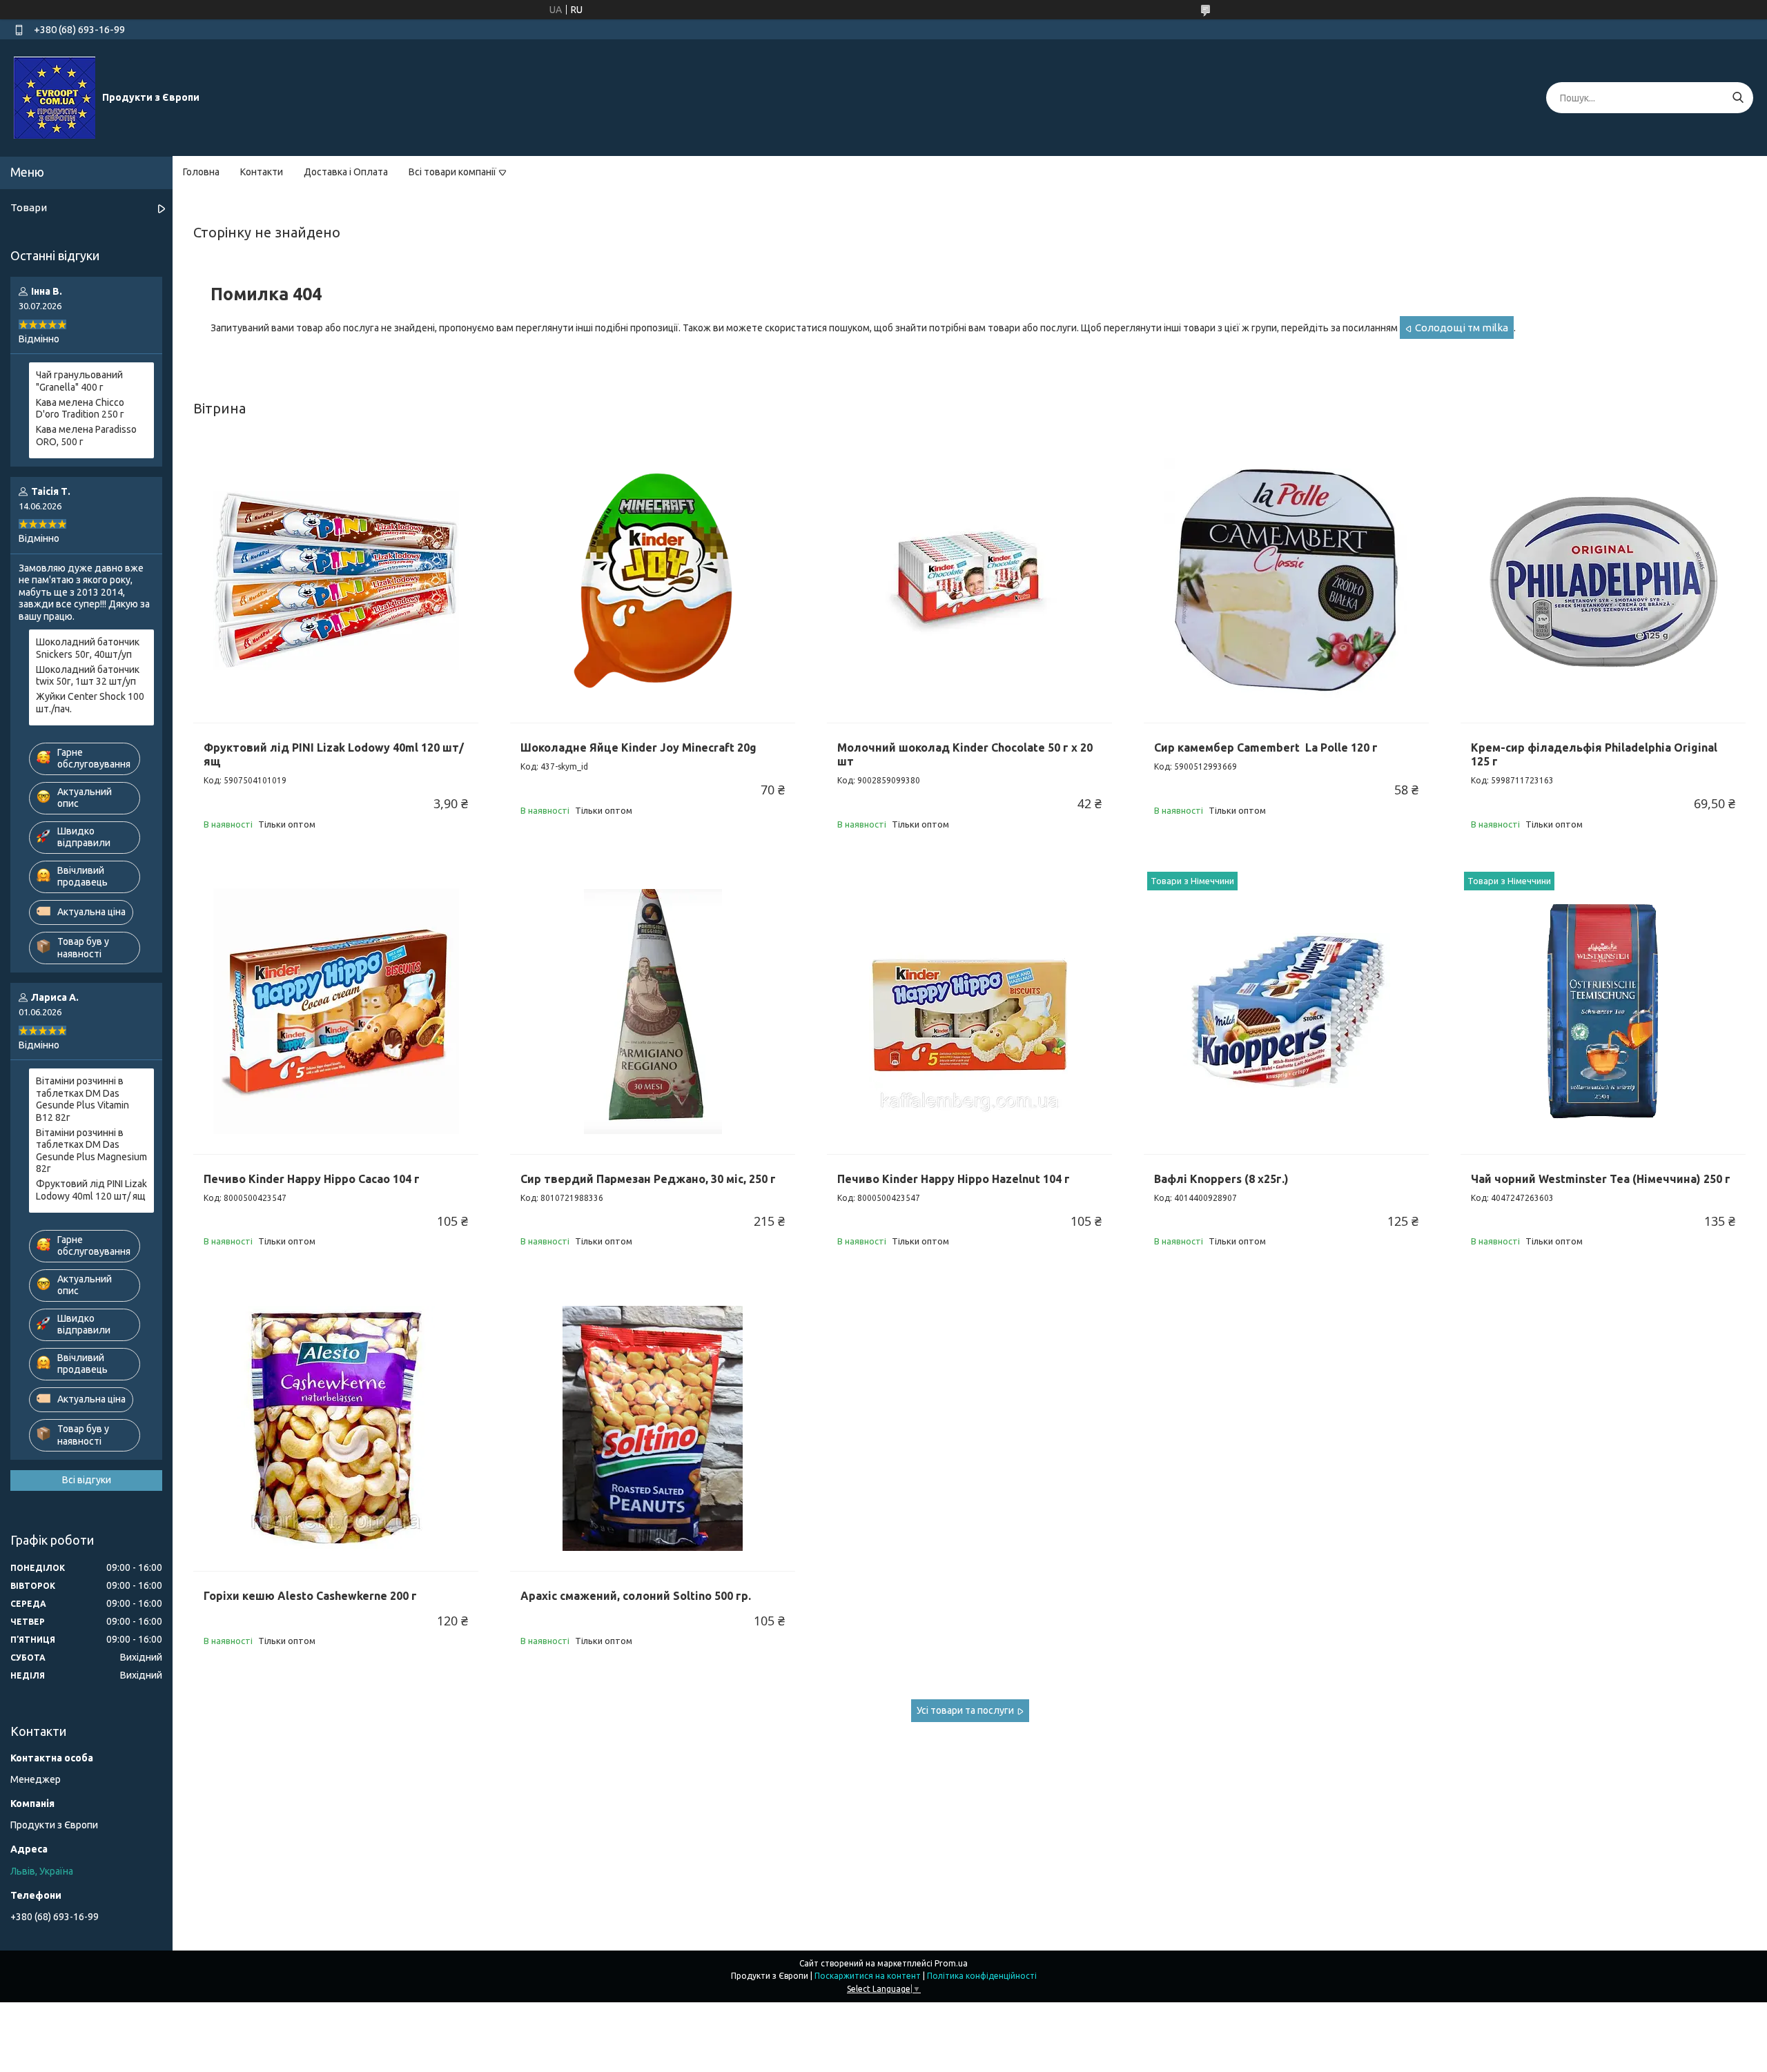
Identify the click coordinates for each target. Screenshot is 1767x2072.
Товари (29, 207)
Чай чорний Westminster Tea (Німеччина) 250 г (1601, 1179)
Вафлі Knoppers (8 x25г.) (1221, 1179)
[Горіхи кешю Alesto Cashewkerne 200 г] (336, 1428)
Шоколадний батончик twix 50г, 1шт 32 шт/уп (88, 676)
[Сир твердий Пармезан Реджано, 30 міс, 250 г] (653, 1011)
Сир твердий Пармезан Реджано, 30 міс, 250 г (648, 1179)
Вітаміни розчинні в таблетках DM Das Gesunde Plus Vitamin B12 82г (82, 1099)
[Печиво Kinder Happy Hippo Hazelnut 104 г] (969, 1011)
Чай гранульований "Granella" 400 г (79, 381)
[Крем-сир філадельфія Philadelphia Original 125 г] (1603, 580)
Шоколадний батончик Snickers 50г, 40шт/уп (88, 648)
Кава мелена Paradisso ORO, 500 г (86, 436)
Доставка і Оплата (346, 172)
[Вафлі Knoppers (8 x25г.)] (1286, 1011)
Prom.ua (951, 1963)
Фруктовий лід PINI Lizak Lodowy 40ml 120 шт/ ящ (91, 1190)
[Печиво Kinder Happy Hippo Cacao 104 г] (336, 1011)
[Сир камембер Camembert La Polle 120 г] (1286, 580)
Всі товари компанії (452, 172)
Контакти (262, 172)
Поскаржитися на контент (868, 1976)
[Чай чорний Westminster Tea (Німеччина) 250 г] (1603, 1011)
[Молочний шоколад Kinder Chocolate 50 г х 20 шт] (969, 580)
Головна (201, 172)
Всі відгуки (87, 1480)
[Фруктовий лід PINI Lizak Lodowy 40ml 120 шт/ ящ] (336, 580)
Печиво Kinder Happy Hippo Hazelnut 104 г (954, 1179)
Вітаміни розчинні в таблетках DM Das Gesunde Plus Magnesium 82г (91, 1151)
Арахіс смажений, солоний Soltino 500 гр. (636, 1596)
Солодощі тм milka (1462, 328)
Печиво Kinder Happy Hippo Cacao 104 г (312, 1179)
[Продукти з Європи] (55, 97)
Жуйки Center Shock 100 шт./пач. (90, 703)
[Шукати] (1738, 98)
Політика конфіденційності (982, 1976)
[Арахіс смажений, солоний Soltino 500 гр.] (653, 1428)
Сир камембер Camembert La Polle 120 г (1266, 747)
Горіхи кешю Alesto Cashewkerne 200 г (310, 1596)
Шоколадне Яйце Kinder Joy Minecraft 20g (638, 747)
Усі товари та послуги (965, 1710)
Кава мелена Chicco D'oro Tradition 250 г (80, 409)
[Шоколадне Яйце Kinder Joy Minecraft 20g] (653, 580)
